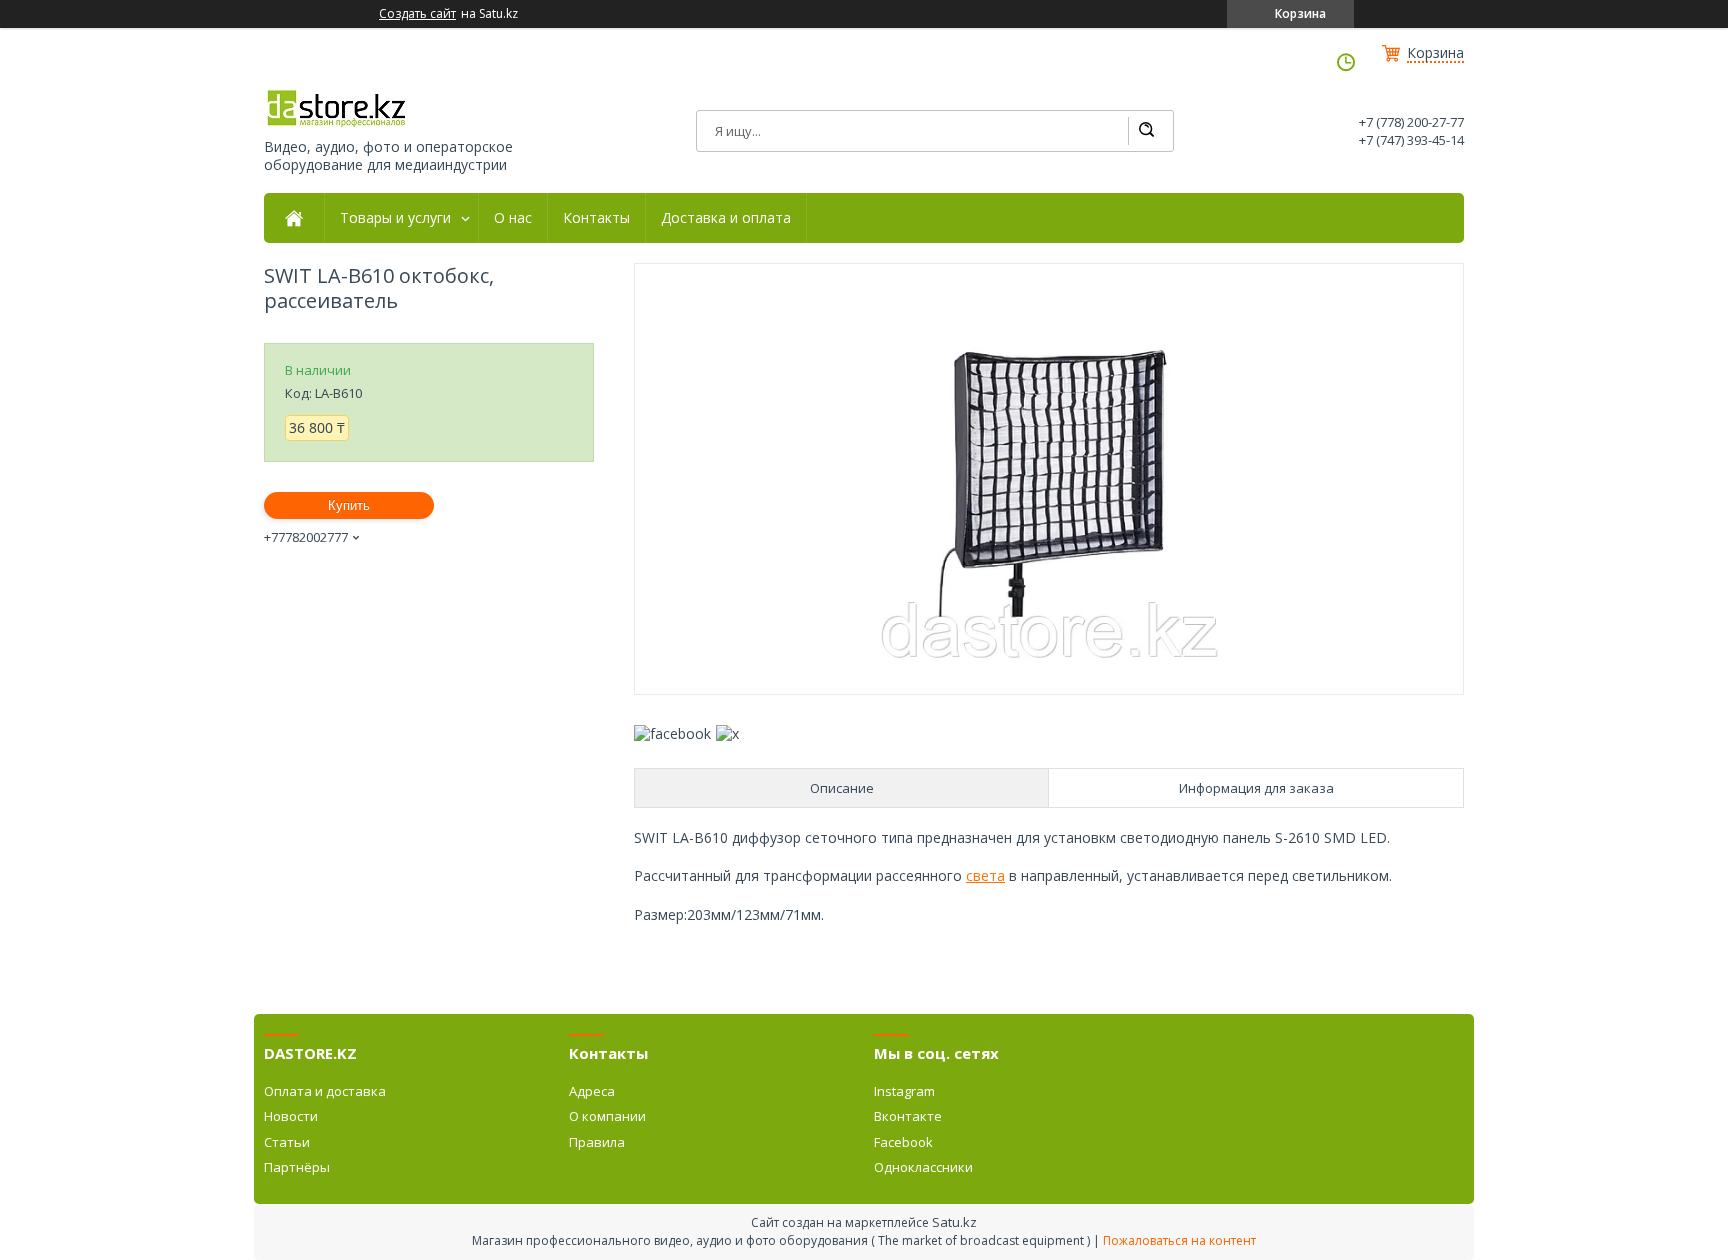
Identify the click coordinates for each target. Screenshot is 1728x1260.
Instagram (904, 1091)
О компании (607, 1116)
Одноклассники (923, 1167)
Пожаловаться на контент (1179, 1240)
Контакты (596, 218)
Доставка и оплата (726, 218)
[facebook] (672, 733)
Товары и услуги (395, 218)
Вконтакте (908, 1116)
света (985, 875)
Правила (597, 1142)
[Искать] (1146, 131)
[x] (727, 733)
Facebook (903, 1142)
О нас (513, 218)
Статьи (287, 1142)
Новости (291, 1116)
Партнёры (297, 1167)
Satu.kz (954, 1222)
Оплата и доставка (325, 1091)
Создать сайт (417, 14)
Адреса (592, 1091)
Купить (349, 505)
